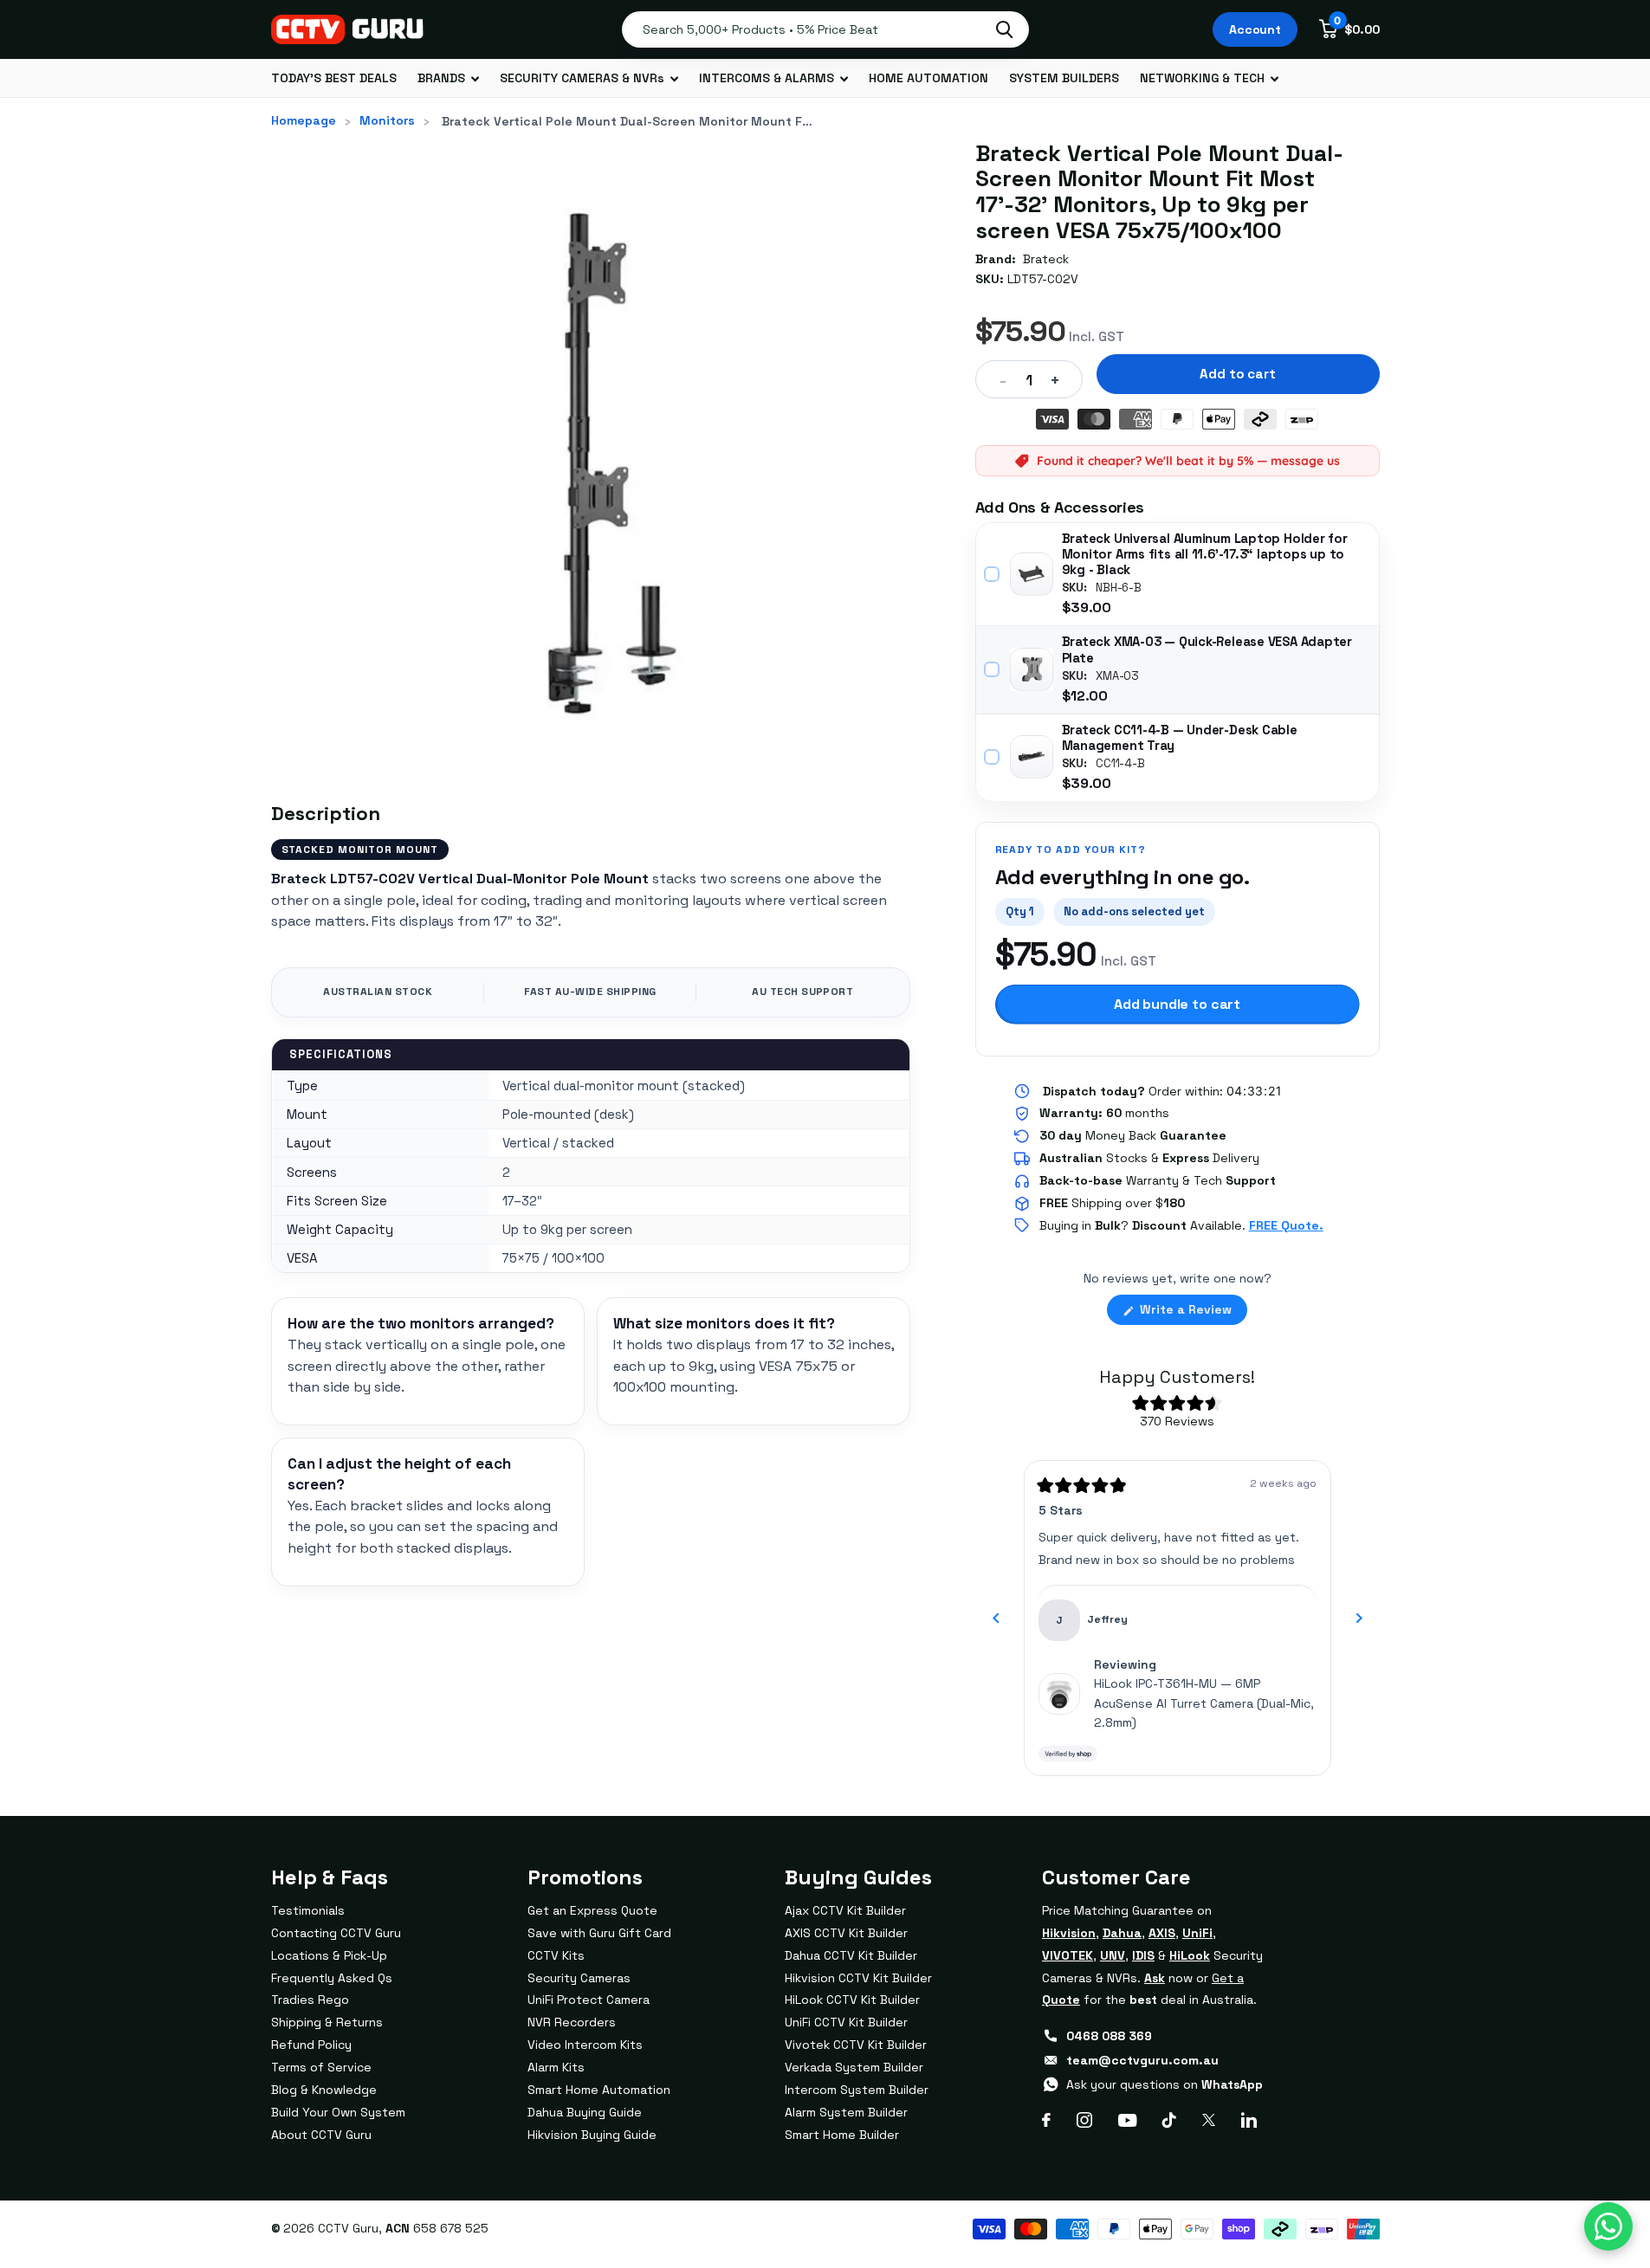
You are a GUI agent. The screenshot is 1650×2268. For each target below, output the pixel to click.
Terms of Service (321, 2067)
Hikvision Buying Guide (592, 2135)
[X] (1209, 2120)
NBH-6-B (1119, 588)
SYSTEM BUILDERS (1064, 78)
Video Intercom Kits (585, 2045)
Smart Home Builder (842, 2135)
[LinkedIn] (1249, 2120)
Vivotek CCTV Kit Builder (856, 2045)
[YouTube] (1127, 2120)
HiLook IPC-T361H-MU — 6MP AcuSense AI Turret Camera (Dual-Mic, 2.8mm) (1204, 1703)
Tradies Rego (310, 2000)
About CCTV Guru (321, 2135)
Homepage (304, 120)
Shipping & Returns (327, 2022)
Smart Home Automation (599, 2090)
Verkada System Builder (854, 2067)
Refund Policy (311, 2045)
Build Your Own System (338, 2112)
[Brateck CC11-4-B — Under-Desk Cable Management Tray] (1032, 757)
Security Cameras (579, 1978)
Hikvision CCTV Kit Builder (858, 1978)
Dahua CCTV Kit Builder (851, 1955)
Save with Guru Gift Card (599, 1933)
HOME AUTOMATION (929, 78)
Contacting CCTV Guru (336, 1933)
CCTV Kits (556, 1955)
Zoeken (1004, 29)
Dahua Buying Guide (585, 2112)
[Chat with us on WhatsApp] (1608, 2226)
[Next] (1359, 1619)
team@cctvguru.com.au (1142, 2060)
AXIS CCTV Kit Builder (846, 1933)
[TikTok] (1169, 2120)
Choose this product (993, 574)
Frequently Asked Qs (332, 1978)
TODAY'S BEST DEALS (334, 78)
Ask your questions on (1165, 2084)
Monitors (387, 120)
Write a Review (1192, 1313)
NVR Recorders (572, 2022)
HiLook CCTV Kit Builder (852, 2000)
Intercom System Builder (857, 2090)
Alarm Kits (556, 2067)
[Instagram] (1084, 2120)
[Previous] (996, 1619)
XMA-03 (1117, 676)
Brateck (1046, 259)
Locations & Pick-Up (329, 1955)
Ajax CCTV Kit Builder (845, 1910)
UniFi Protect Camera (589, 2000)
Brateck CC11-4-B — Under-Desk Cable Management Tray (1180, 738)
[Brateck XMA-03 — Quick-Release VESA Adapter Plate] (1032, 669)
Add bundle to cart (1177, 1004)
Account (1255, 29)
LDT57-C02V (1043, 279)
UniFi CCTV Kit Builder (846, 2022)
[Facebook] (1046, 2120)
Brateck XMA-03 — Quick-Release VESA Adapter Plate (1207, 649)
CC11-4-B (1120, 764)
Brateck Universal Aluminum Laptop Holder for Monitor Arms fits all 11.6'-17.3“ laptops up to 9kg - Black (1205, 554)
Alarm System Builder (846, 2112)
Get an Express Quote (592, 1910)
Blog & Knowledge (324, 2090)
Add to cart (1237, 374)
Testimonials (308, 1910)
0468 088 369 (1109, 2036)
